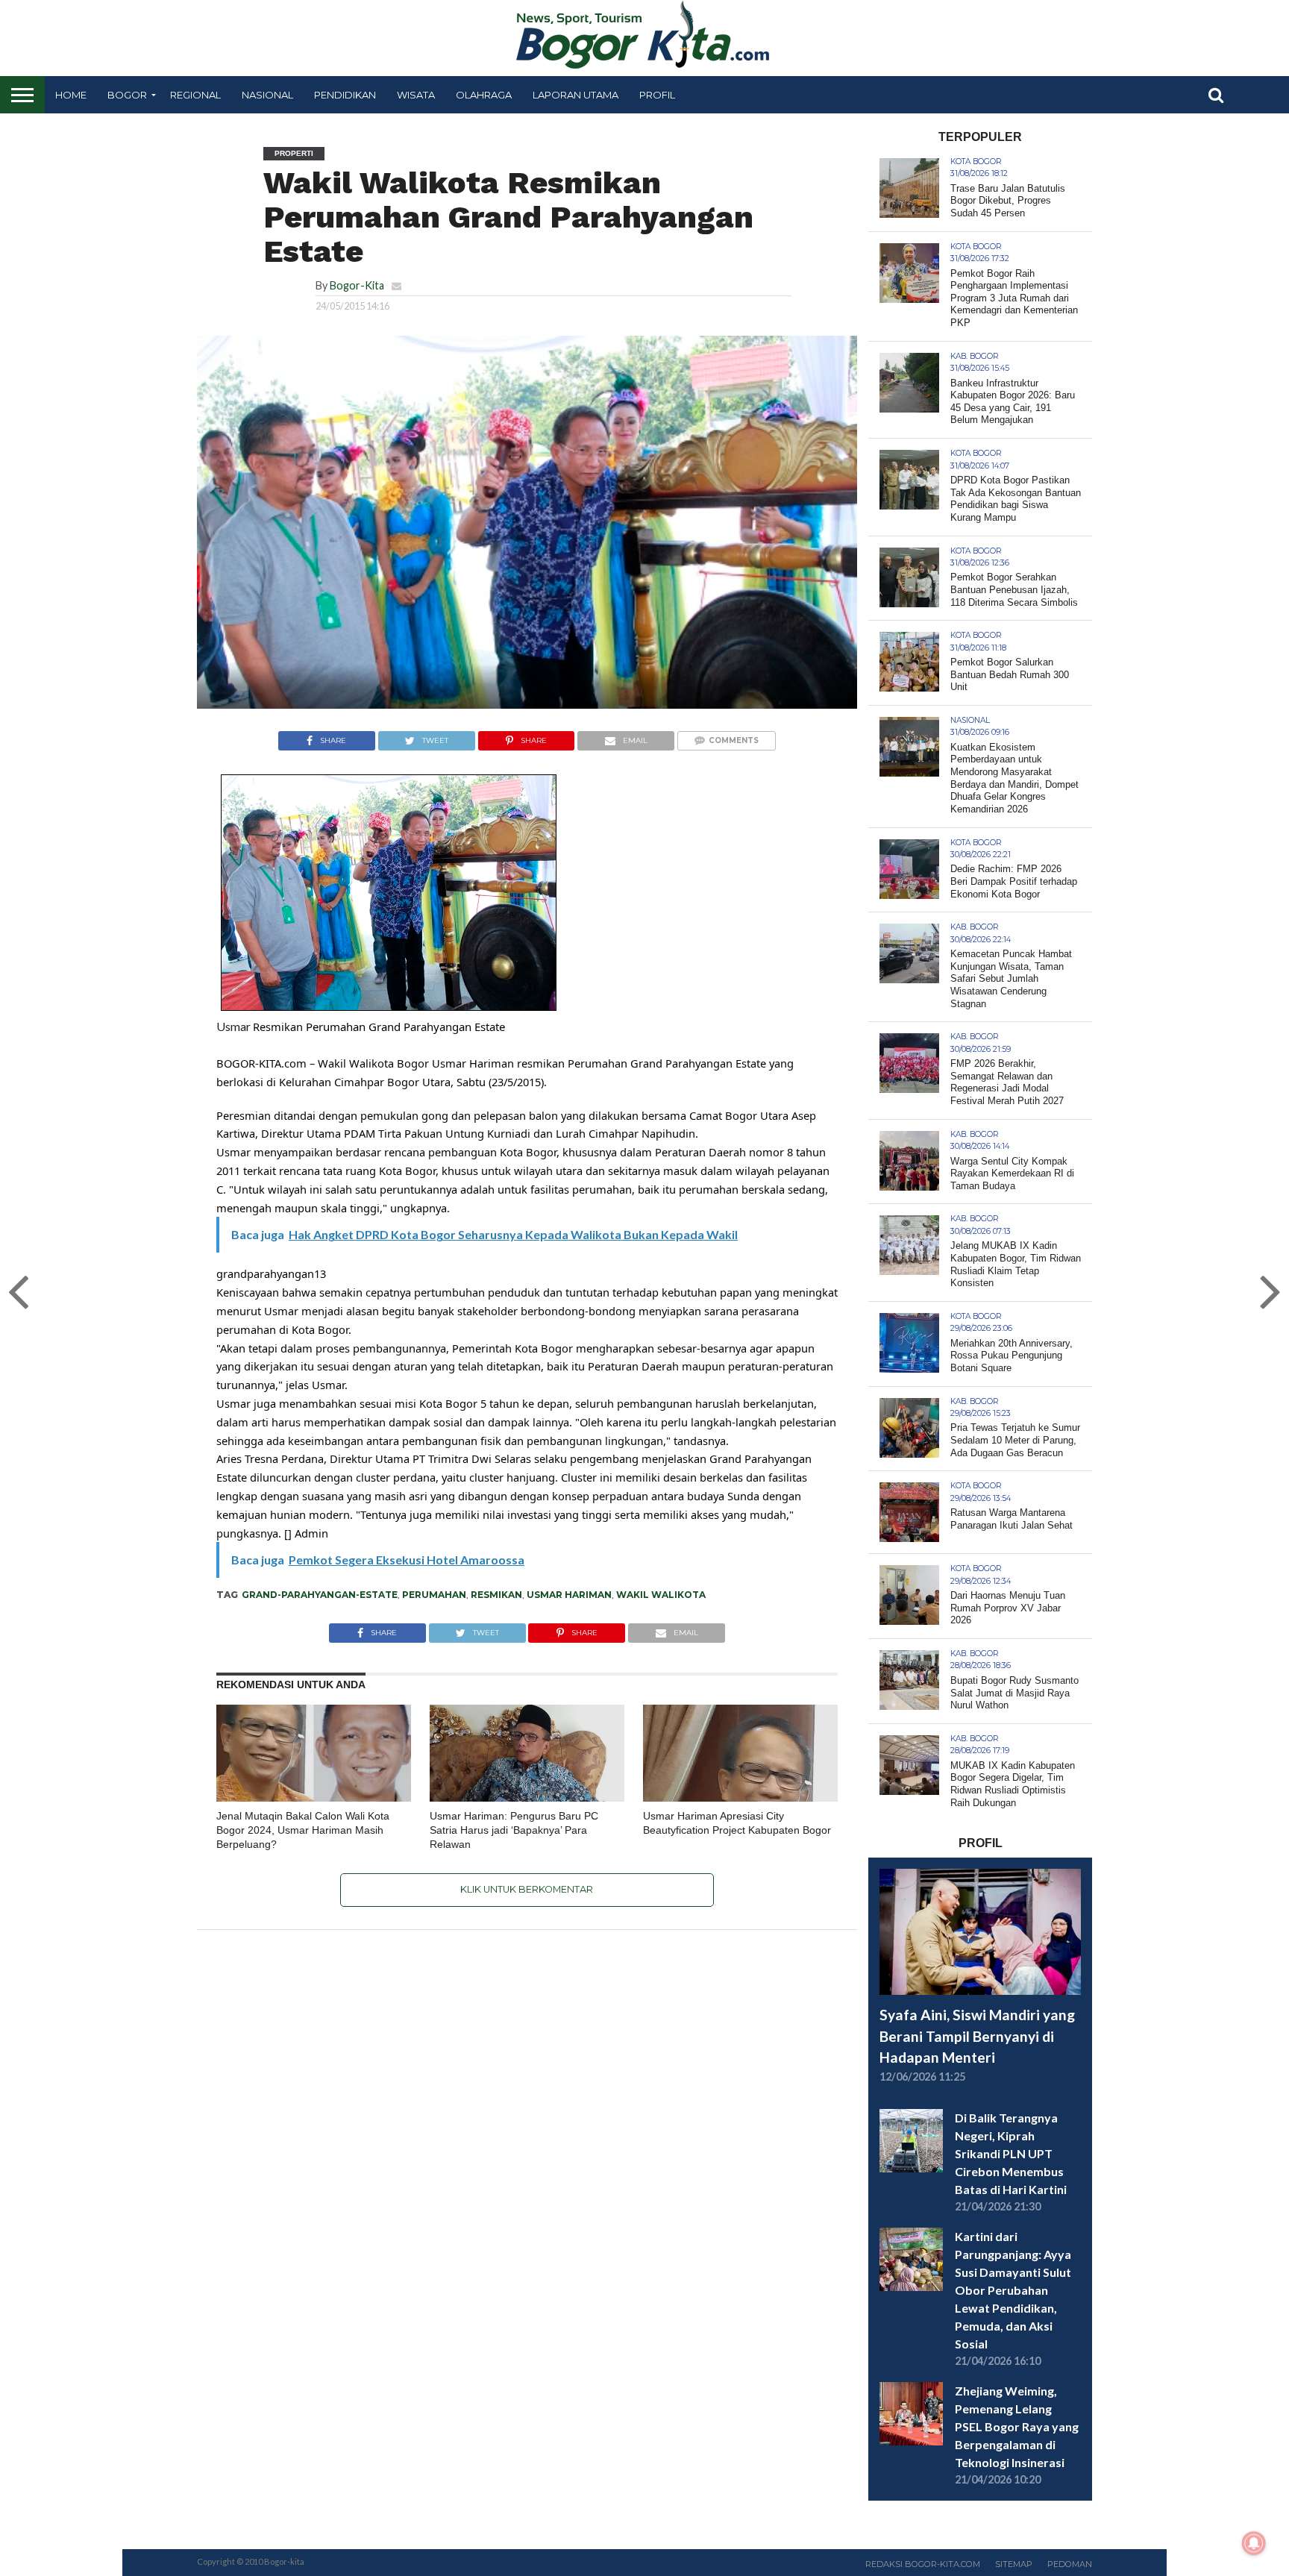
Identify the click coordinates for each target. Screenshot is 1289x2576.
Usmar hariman (569, 1595)
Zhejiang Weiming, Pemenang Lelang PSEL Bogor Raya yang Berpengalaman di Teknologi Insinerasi (1017, 2426)
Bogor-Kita (357, 285)
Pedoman (1070, 2564)
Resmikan (496, 1595)
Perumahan (434, 1595)
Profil (657, 95)
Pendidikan (345, 95)
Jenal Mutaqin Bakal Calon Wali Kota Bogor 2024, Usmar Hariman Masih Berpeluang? (303, 1830)
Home (71, 95)
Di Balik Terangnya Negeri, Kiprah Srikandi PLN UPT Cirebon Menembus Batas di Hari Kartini (1011, 2153)
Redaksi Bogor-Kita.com (923, 2564)
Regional (195, 95)
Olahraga (484, 95)
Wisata (416, 95)
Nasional (267, 95)
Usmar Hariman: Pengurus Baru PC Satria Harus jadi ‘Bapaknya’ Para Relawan (514, 1830)
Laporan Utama (575, 95)
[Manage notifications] (1254, 2543)
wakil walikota (661, 1595)
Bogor (127, 95)
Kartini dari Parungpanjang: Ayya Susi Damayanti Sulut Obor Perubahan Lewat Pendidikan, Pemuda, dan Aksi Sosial (1013, 2290)
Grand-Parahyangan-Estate (320, 1595)
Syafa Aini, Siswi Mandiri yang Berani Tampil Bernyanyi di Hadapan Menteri (977, 2036)
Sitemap (1014, 2564)
